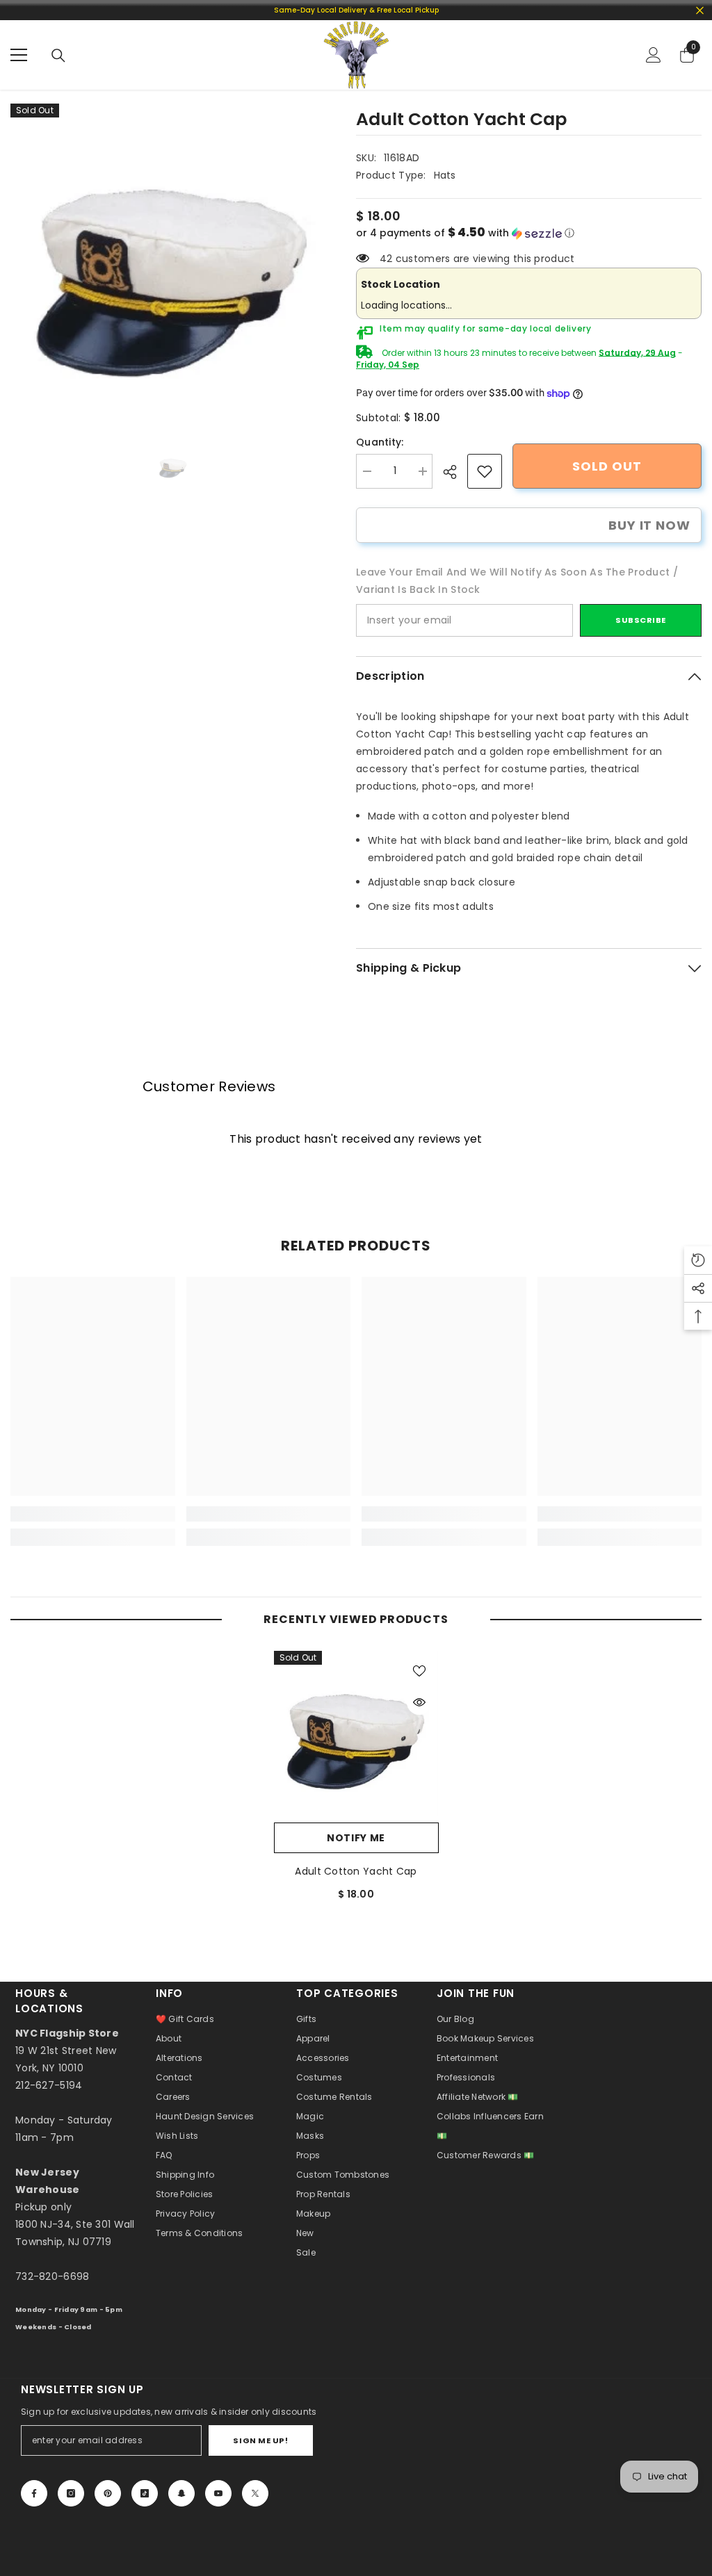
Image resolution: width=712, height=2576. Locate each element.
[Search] (58, 56)
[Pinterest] (108, 2493)
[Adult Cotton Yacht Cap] (356, 1733)
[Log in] (654, 55)
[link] (485, 471)
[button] (529, 233)
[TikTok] (145, 2493)
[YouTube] (218, 2493)
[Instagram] (71, 2493)
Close (700, 10)
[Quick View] (419, 1702)
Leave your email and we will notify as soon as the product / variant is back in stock (517, 581)
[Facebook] (34, 2493)
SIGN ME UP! (260, 2440)
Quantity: (380, 442)
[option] (173, 266)
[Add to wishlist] (419, 1670)
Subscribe (641, 620)
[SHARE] (455, 472)
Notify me (356, 1838)
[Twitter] (255, 2493)
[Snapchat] (181, 2493)
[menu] (19, 55)
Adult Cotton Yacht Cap (356, 1871)
